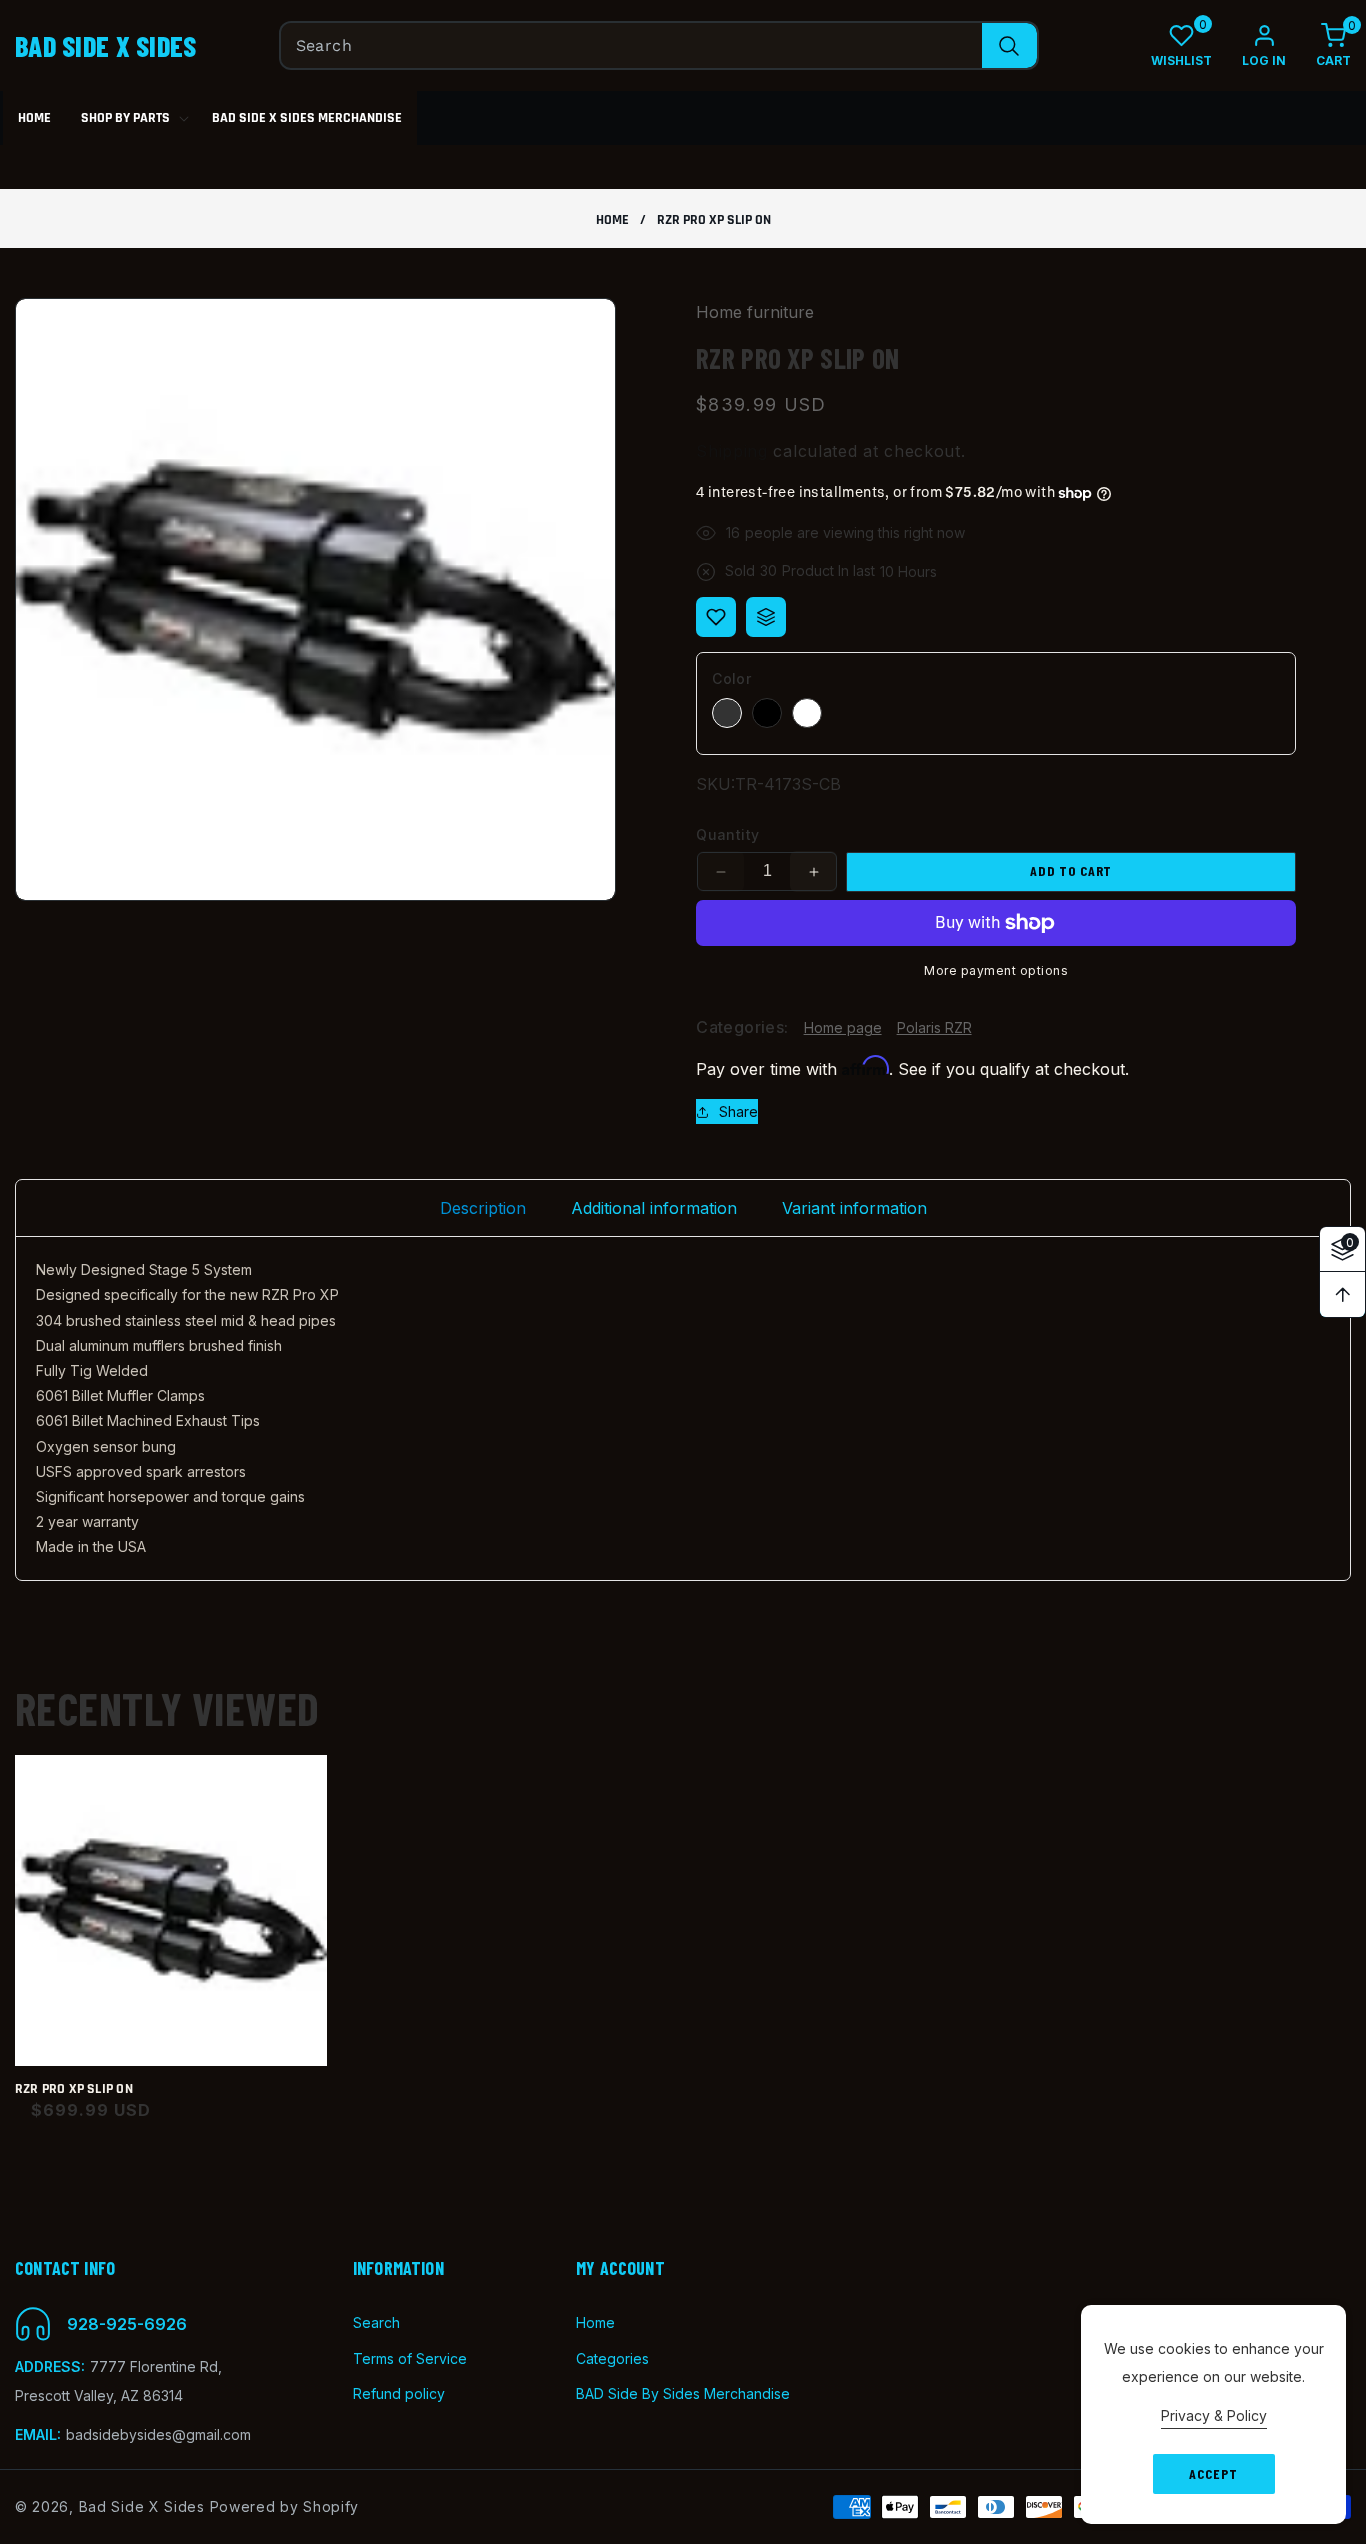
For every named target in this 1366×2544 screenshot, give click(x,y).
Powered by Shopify (285, 2506)
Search (376, 2323)
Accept (1213, 2473)
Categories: (742, 1028)
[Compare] (766, 617)
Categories (612, 2358)
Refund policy (399, 2393)
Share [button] (738, 1111)
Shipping (732, 451)
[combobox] (659, 45)
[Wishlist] (716, 617)
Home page (843, 1027)
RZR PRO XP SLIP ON (74, 2089)
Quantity (727, 834)
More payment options (996, 970)
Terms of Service (410, 2358)
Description (483, 1208)
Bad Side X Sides (142, 2506)
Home (612, 220)
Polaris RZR (934, 1027)
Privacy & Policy (1214, 2415)
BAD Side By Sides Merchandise (683, 2393)
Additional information (654, 1208)
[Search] (1009, 45)
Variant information (854, 1208)
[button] (1318, 45)
